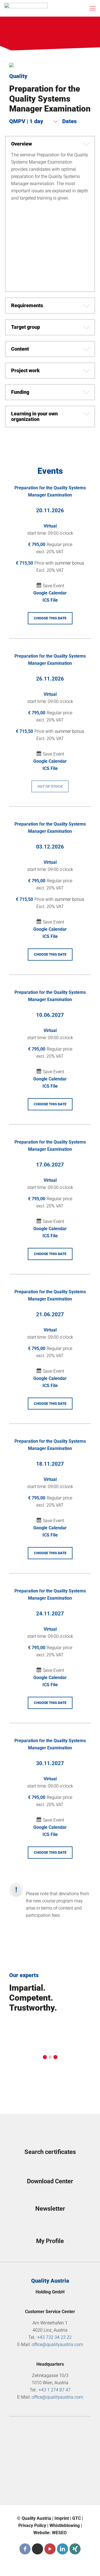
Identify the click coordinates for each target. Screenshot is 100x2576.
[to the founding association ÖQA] (50, 2453)
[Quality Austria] (26, 8)
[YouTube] (50, 2549)
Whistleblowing (65, 2525)
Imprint (62, 2518)
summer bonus (69, 563)
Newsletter (50, 2209)
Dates (69, 121)
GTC (77, 2518)
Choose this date (50, 618)
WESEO (59, 2533)
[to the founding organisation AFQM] (50, 2433)
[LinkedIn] (62, 2549)
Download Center (50, 2181)
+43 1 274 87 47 (55, 2390)
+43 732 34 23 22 (54, 2337)
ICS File (50, 600)
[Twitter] (37, 2549)
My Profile (50, 2241)
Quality (18, 76)
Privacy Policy (32, 2525)
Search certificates (50, 2152)
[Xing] (75, 2549)
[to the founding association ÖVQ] (50, 2491)
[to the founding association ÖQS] (50, 2472)
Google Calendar (50, 593)
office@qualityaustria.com (57, 2344)
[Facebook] (25, 2549)
